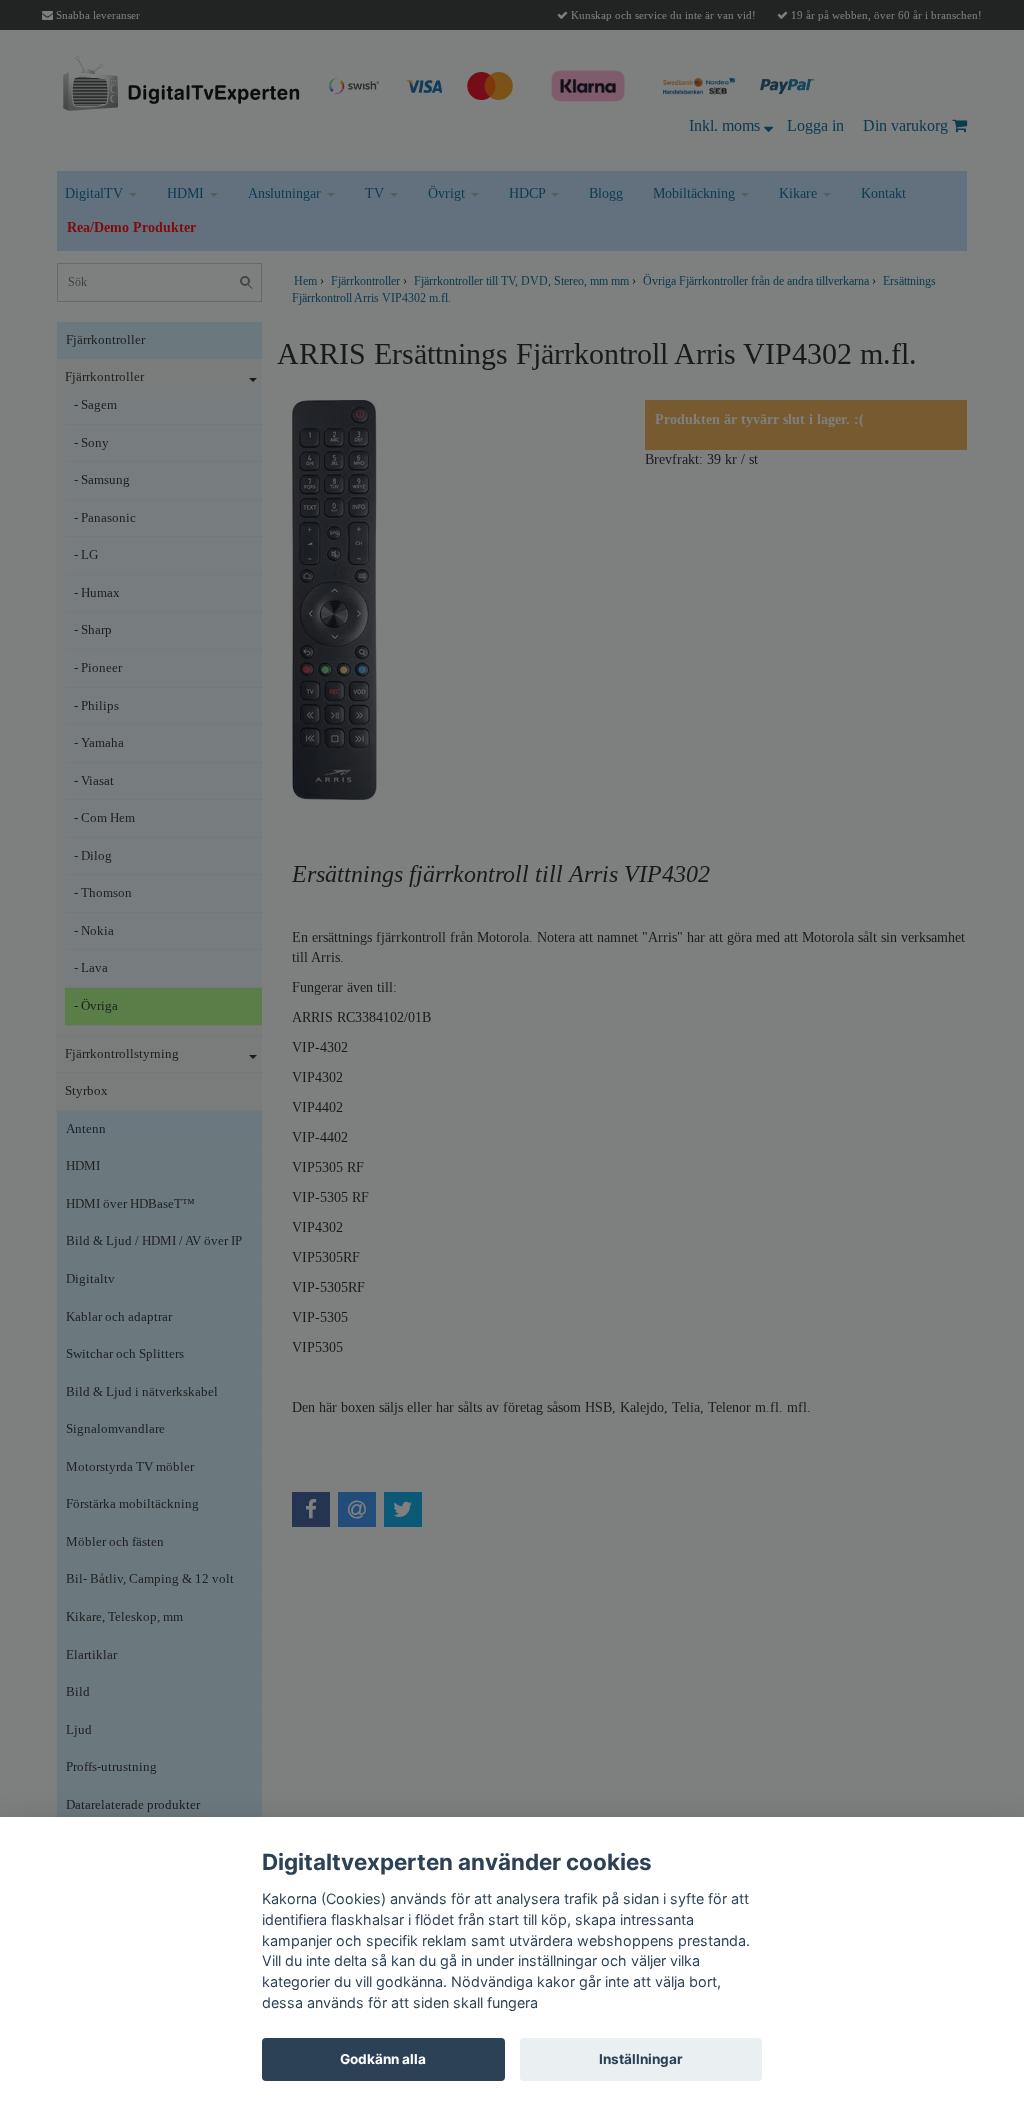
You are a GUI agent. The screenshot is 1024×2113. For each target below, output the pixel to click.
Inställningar (641, 2059)
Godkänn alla (383, 2059)
